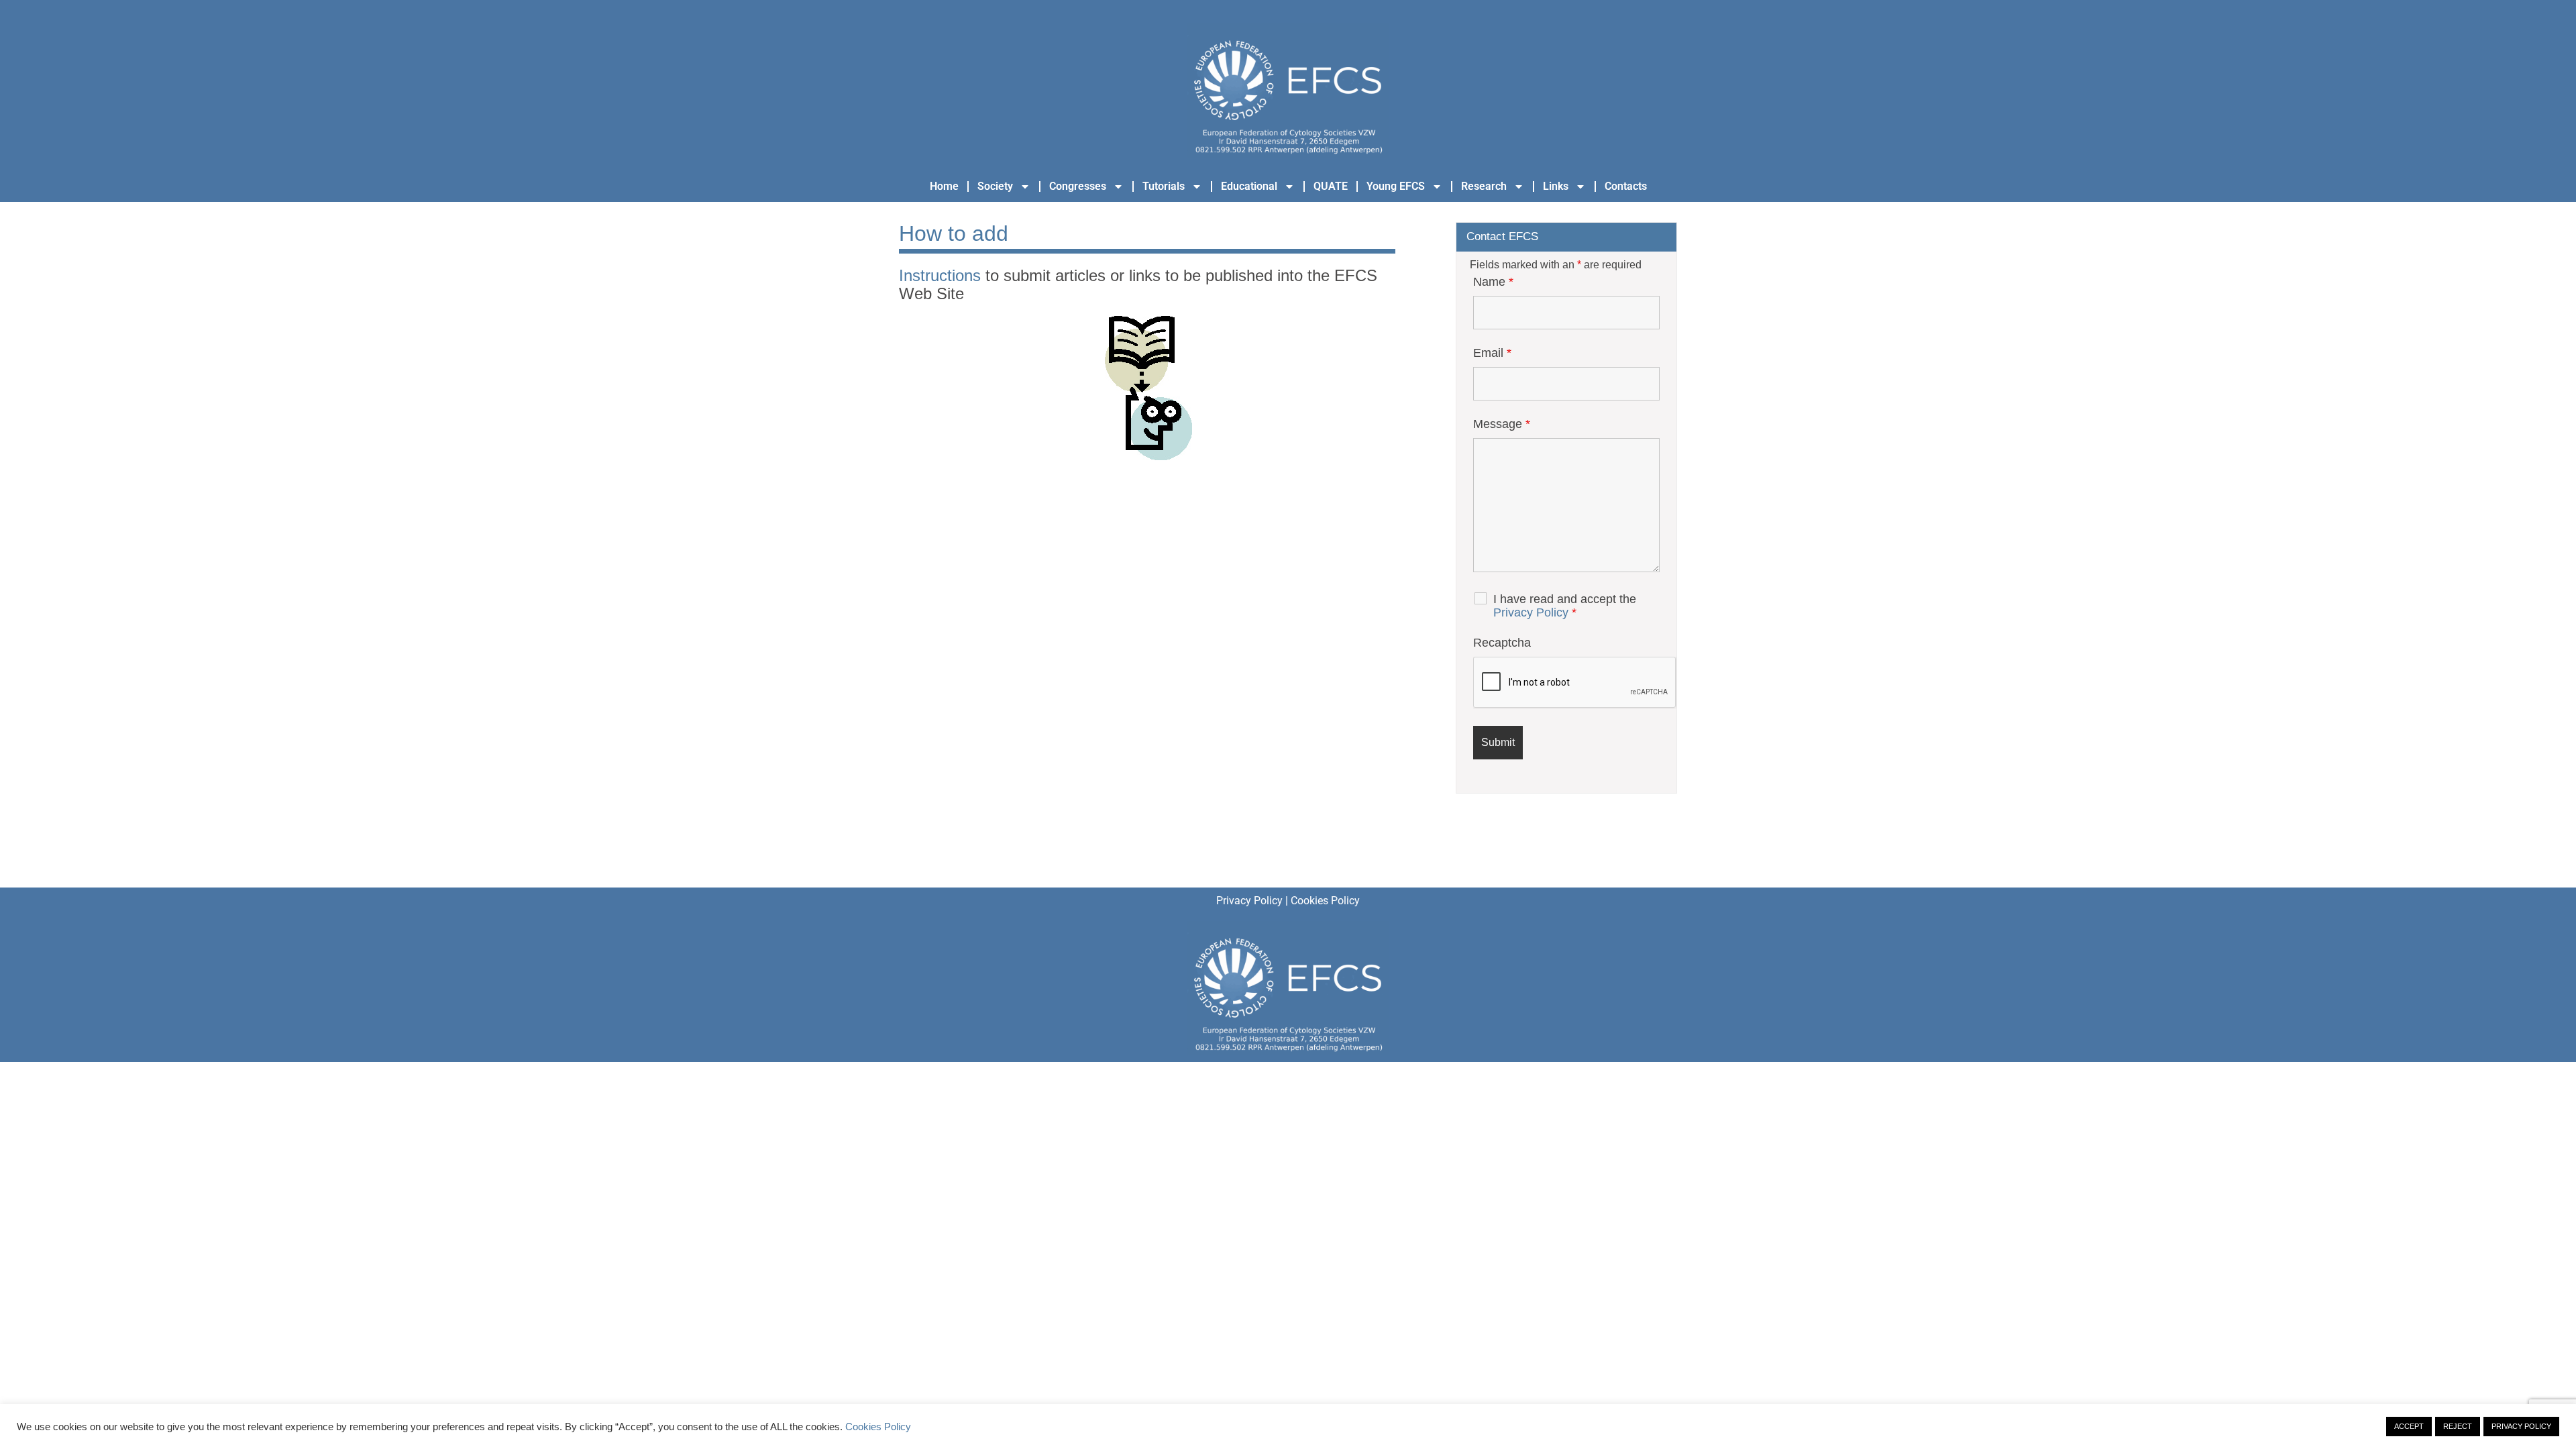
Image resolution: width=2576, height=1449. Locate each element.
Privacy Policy (1531, 612)
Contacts (1626, 186)
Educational (1249, 186)
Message (1502, 424)
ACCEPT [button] (2409, 1426)
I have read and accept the (1565, 606)
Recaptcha (1502, 643)
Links (1556, 186)
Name (1493, 282)
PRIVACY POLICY (2521, 1426)
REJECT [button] (2458, 1426)
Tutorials (1164, 186)
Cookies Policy (1325, 901)
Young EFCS (1396, 186)
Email (1492, 353)
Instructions (940, 275)
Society (995, 186)
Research (1484, 186)
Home (944, 186)
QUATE (1331, 186)
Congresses (1078, 186)
